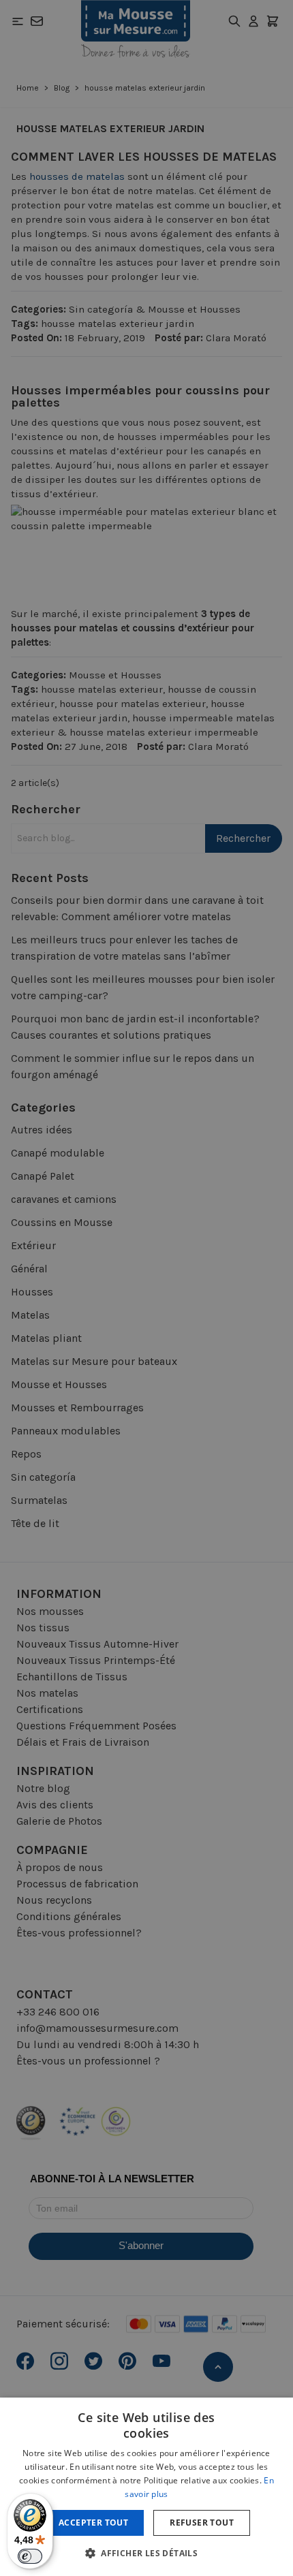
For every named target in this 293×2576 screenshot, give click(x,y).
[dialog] (146, 1288)
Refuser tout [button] (202, 2523)
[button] (146, 2553)
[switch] (30, 2556)
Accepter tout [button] (93, 2523)
